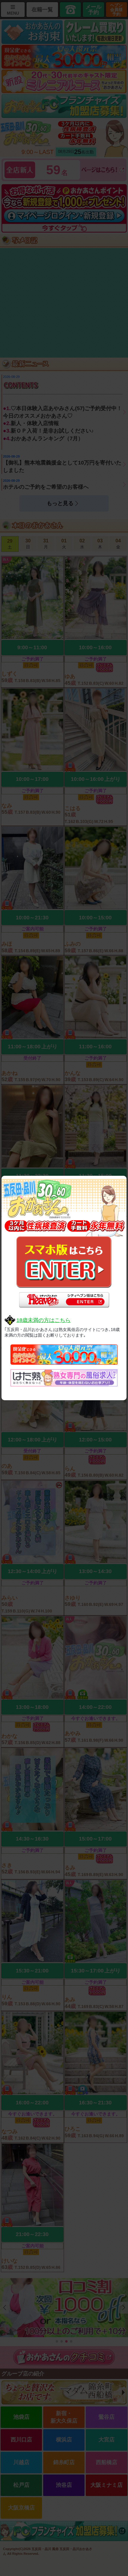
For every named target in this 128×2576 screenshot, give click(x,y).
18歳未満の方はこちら (43, 1320)
